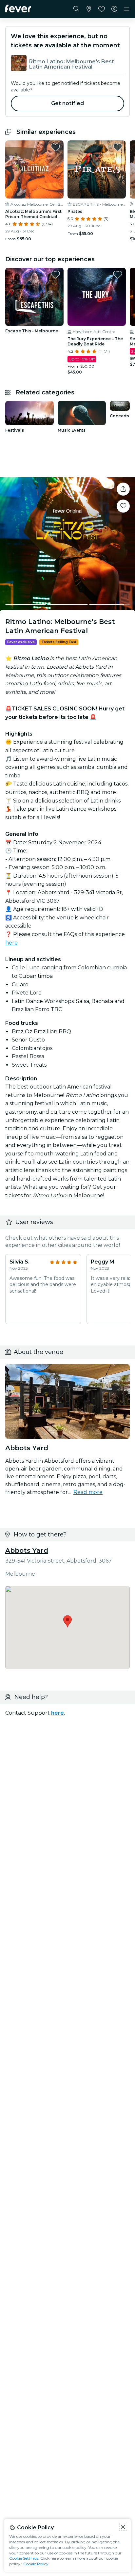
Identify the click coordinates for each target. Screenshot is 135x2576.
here (11, 943)
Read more (88, 1492)
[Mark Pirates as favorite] (118, 147)
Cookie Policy (36, 2564)
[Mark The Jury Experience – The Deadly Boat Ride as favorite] (118, 275)
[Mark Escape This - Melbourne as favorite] (55, 275)
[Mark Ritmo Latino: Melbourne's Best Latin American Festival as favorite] (123, 506)
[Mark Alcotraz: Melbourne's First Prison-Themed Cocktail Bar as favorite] (55, 147)
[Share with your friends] (123, 489)
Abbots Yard (27, 1550)
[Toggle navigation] (127, 9)
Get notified (68, 103)
